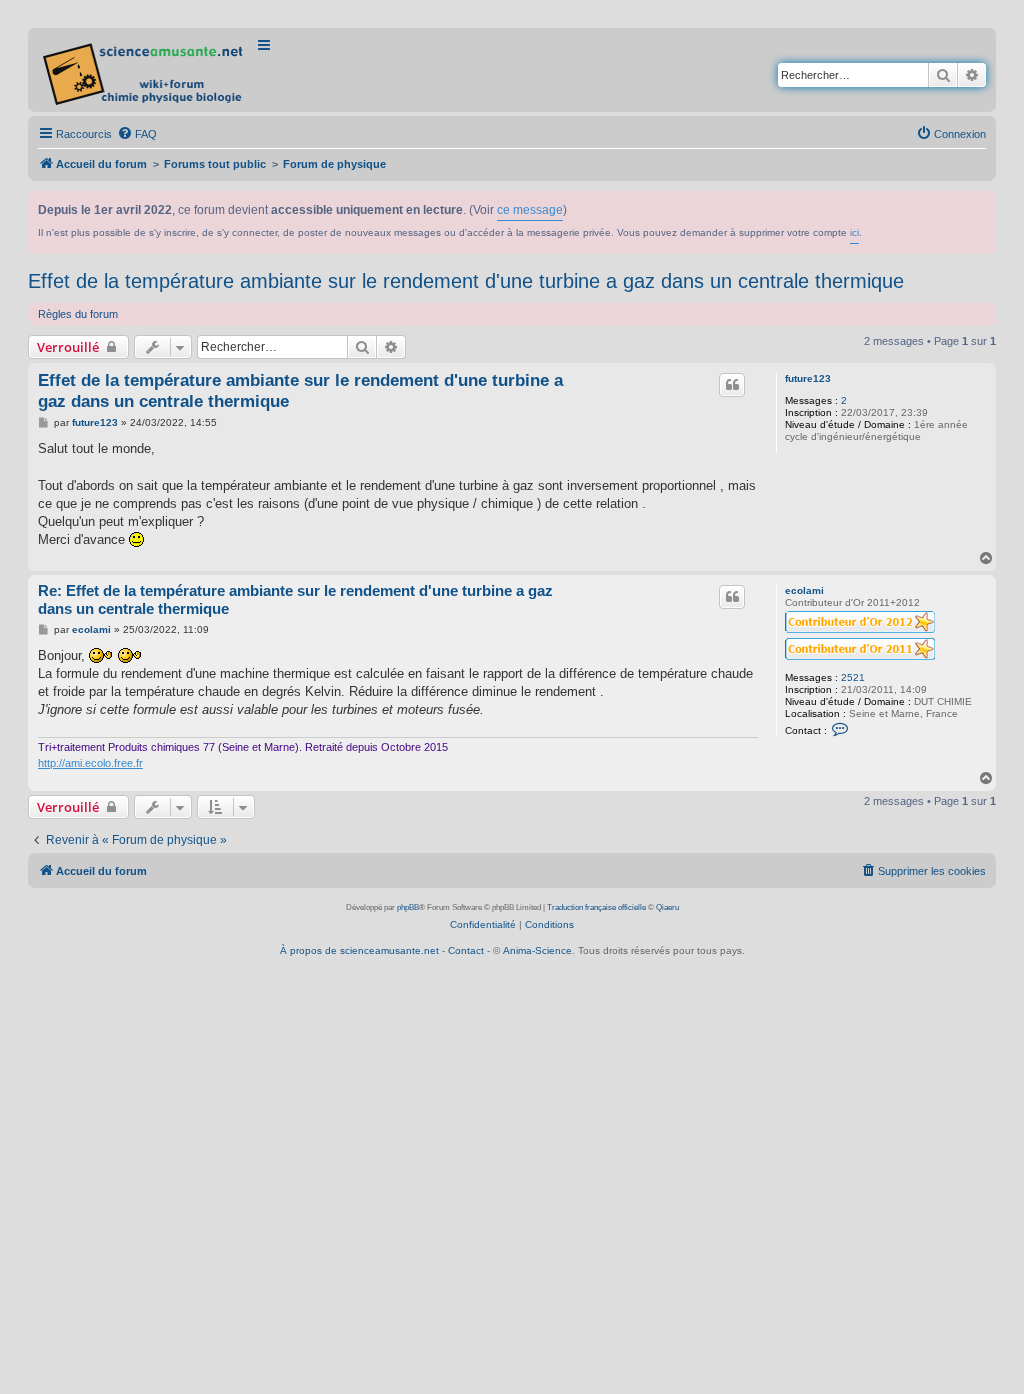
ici (854, 232)
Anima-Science (537, 950)
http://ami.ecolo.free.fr (90, 763)
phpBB (408, 907)
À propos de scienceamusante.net (359, 950)
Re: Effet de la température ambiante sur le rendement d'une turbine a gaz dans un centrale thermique (295, 600)
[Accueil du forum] (144, 70)
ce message (530, 210)
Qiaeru (667, 907)
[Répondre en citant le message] (732, 385)
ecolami (804, 590)
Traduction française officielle (596, 907)
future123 (808, 378)
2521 (853, 677)
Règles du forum (78, 314)
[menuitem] (137, 134)
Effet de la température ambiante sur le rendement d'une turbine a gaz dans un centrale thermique (466, 281)
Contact (466, 950)
